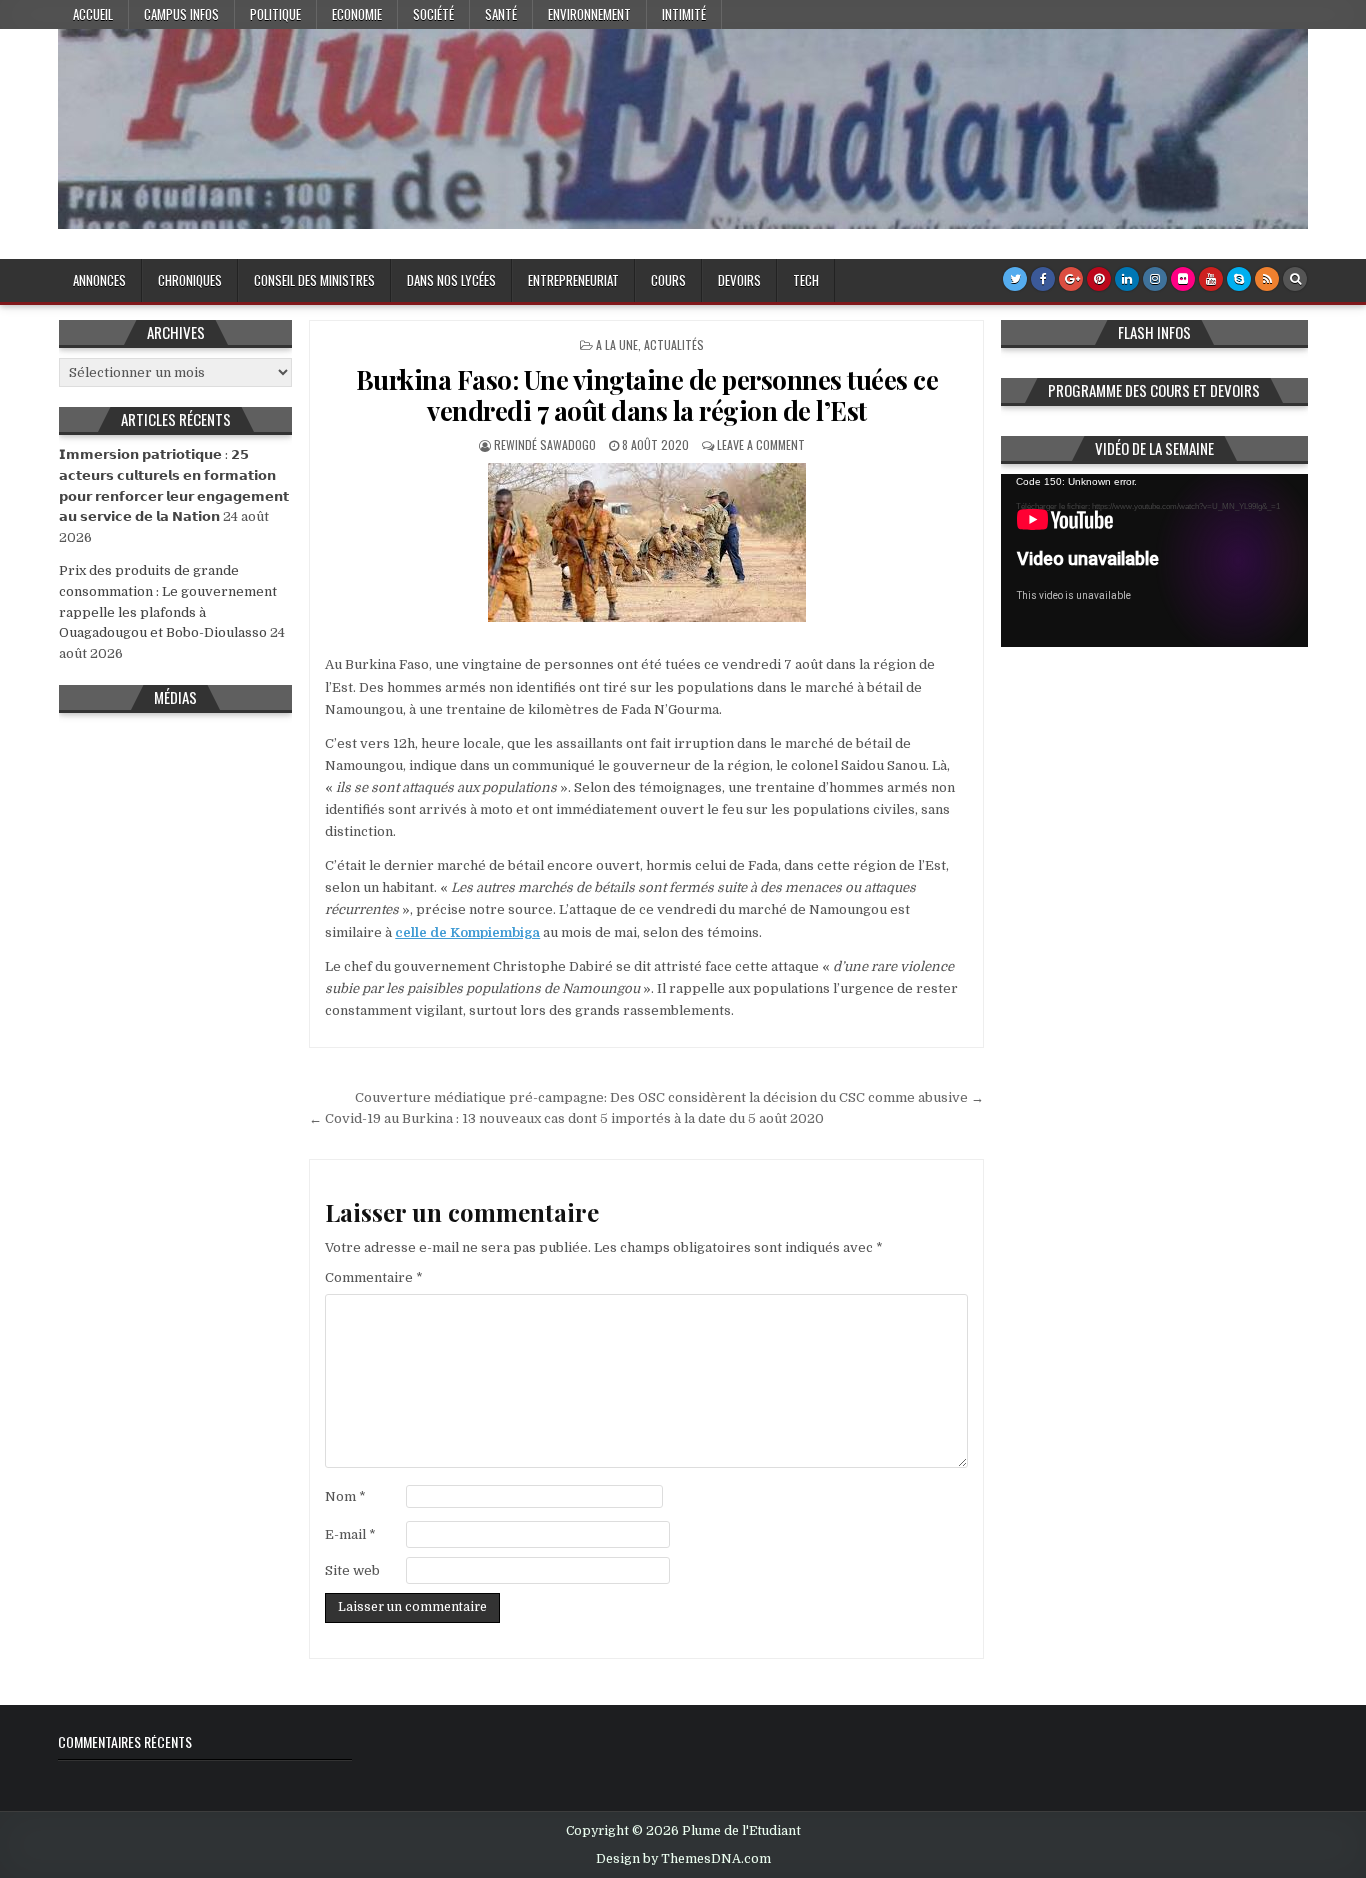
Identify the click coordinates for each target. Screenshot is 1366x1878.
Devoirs (739, 280)
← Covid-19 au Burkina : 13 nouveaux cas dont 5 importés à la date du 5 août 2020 (566, 1118)
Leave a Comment (761, 444)
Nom (345, 1496)
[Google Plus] (1071, 279)
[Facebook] (1043, 279)
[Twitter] (1015, 279)
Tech (806, 280)
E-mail (350, 1534)
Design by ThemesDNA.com (683, 1859)
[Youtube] (1211, 279)
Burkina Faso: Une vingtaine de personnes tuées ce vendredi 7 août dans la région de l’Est (647, 395)
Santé (501, 14)
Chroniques (190, 280)
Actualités (674, 344)
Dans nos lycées (451, 280)
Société (433, 14)
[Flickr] (1183, 279)
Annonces (99, 280)
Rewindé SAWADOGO (545, 444)
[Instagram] (1155, 279)
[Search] (1295, 279)
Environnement (589, 14)
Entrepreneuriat (573, 280)
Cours (668, 280)
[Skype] (1239, 279)
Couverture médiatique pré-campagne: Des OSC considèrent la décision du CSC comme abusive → (669, 1097)
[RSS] (1267, 279)
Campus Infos (181, 14)
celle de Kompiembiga (467, 932)
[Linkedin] (1127, 279)
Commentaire (374, 1277)
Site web (352, 1570)
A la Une (617, 344)
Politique (275, 14)
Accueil (93, 14)
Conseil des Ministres (314, 280)
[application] (1155, 560)
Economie (357, 14)
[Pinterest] (1099, 279)
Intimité (684, 14)
